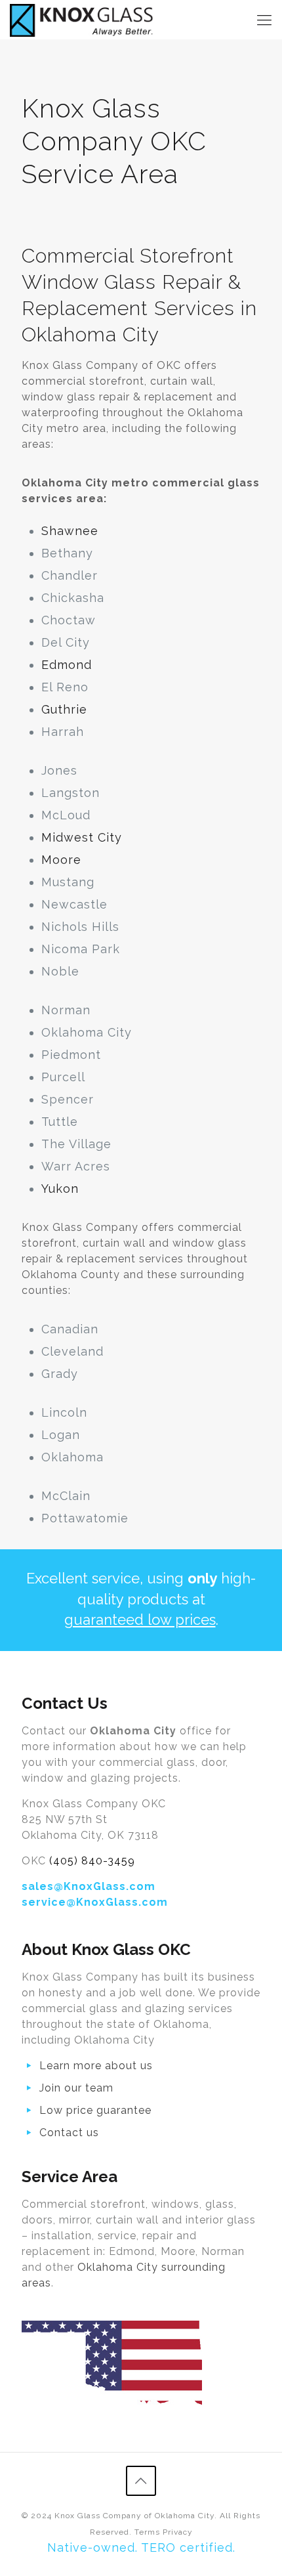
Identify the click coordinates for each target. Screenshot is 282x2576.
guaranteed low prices (140, 1620)
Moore (61, 860)
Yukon (60, 1189)
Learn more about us (96, 2066)
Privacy (178, 2532)
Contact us (69, 2133)
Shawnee (70, 531)
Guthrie (64, 709)
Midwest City (82, 837)
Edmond (67, 665)
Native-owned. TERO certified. (141, 2547)
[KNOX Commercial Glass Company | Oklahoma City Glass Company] (82, 20)
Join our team (76, 2088)
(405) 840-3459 (92, 1861)
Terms (147, 2532)
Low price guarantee (95, 2110)
